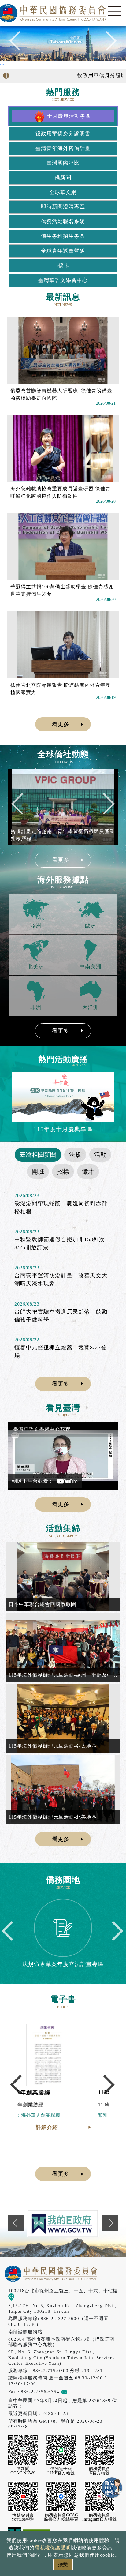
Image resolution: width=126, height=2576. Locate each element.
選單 (115, 11)
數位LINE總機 (112, 2488)
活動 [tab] (100, 1155)
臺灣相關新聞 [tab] (38, 1155)
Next (107, 44)
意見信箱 (77, 2392)
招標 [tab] (63, 1172)
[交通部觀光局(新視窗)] (63, 2223)
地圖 (19, 2297)
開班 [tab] (38, 1172)
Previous (19, 44)
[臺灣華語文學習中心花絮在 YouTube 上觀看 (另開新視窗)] (63, 1456)
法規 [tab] (75, 1155)
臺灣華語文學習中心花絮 (42, 1429)
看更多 (61, 724)
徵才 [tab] (88, 1172)
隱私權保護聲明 (53, 2548)
